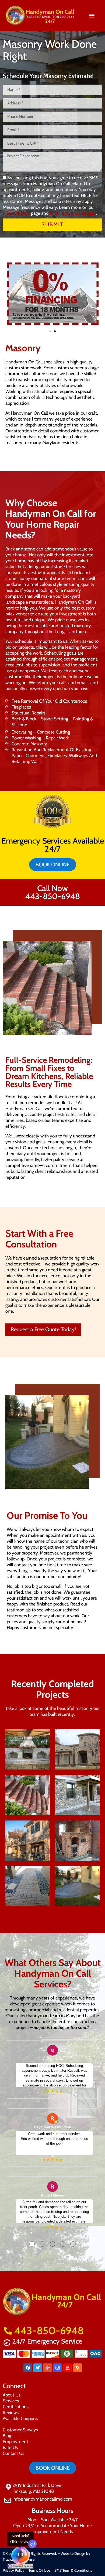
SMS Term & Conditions (73, 213)
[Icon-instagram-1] (58, 2368)
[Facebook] (28, 2368)
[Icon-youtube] (68, 2368)
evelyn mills (53, 2059)
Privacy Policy (16, 213)
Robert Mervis (52, 2195)
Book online (53, 864)
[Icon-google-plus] (48, 2368)
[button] (92, 15)
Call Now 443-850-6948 (53, 892)
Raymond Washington (53, 2127)
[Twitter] (38, 2368)
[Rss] (78, 2368)
